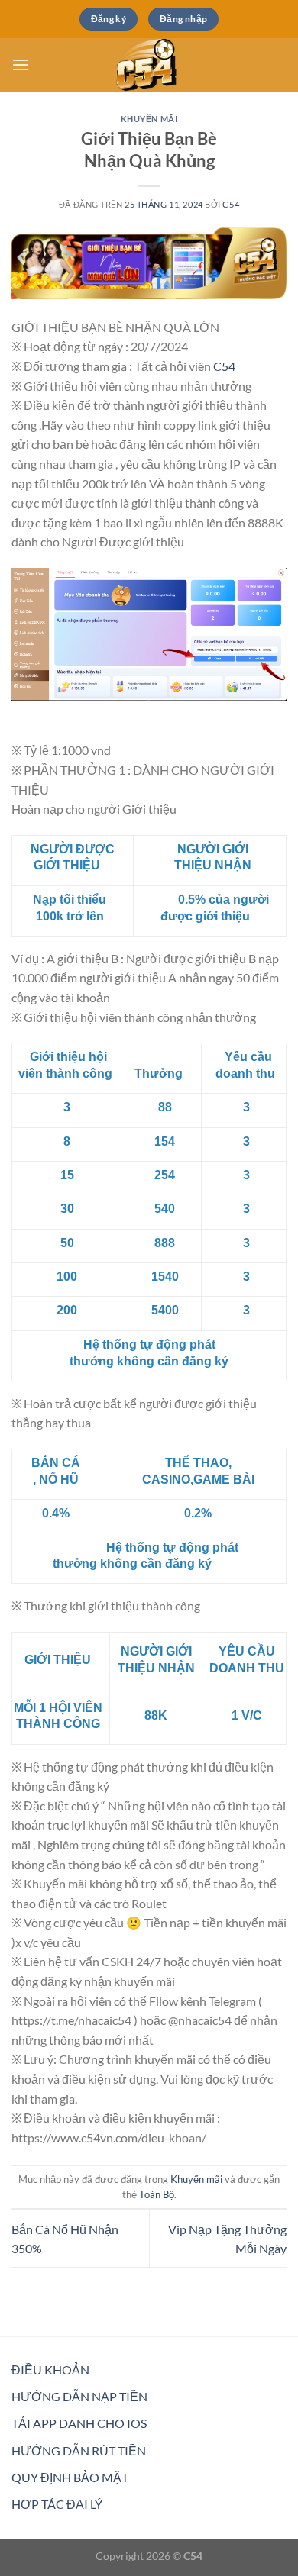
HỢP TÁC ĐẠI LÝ (57, 2504)
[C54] (149, 65)
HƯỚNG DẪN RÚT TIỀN (79, 2450)
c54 (231, 204)
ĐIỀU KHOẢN (50, 2370)
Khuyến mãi (149, 119)
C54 (224, 366)
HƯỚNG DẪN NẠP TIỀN (79, 2396)
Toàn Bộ (157, 2194)
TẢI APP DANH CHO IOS (79, 2423)
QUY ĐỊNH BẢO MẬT (70, 2477)
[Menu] (21, 64)
